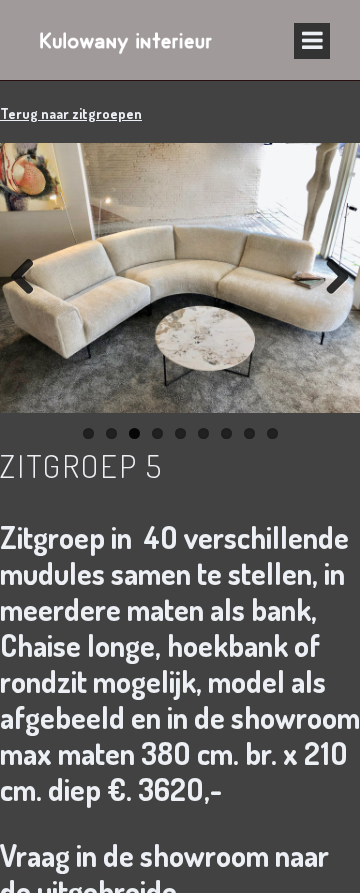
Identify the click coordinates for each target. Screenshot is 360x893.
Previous (30, 278)
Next (330, 278)
